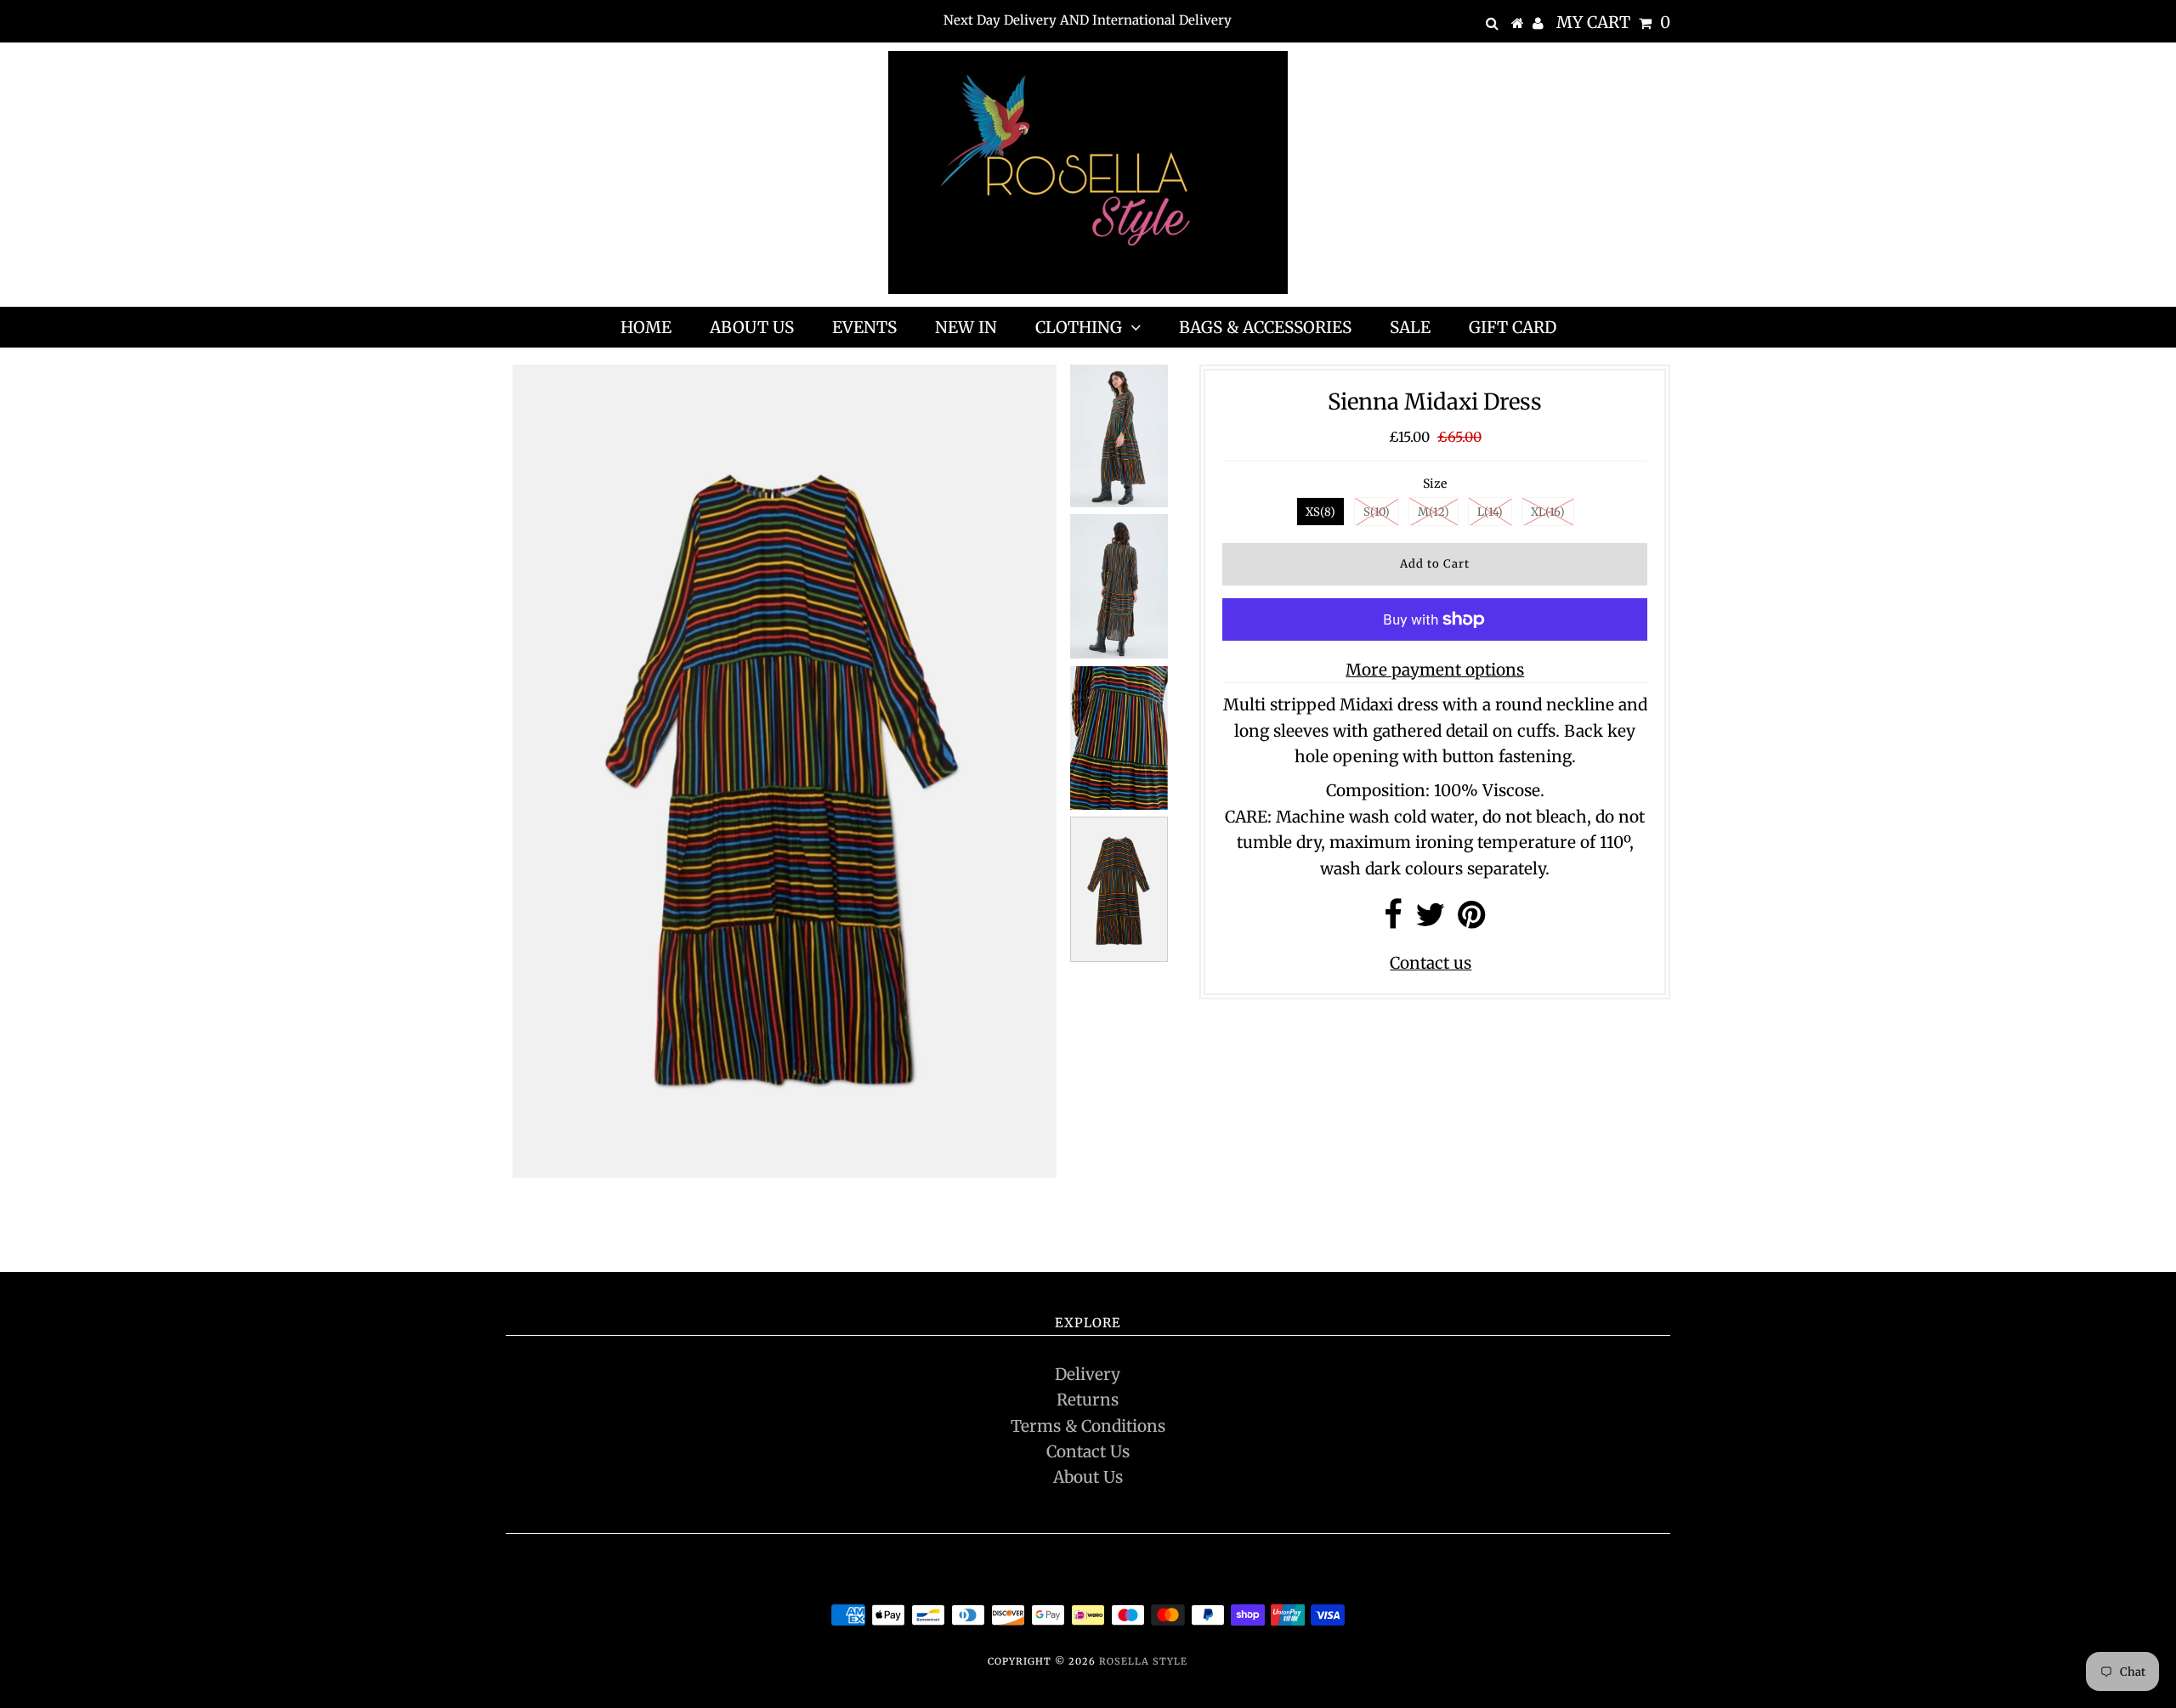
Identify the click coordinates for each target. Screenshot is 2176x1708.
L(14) (1490, 512)
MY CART (1613, 22)
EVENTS (864, 327)
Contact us (1431, 963)
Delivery (1088, 1374)
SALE (1410, 327)
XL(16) (1548, 512)
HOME (646, 327)
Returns (1088, 1400)
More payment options (1435, 670)
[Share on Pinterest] (1472, 920)
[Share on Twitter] (1430, 920)
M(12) (1434, 512)
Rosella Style (1143, 1661)
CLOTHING (1079, 327)
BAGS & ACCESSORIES (1265, 327)
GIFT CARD (1513, 327)
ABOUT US (752, 327)
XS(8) (1320, 512)
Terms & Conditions (1088, 1426)
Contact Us (1088, 1451)
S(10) (1377, 512)
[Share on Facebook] (1393, 920)
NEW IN (966, 327)
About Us (1088, 1477)
